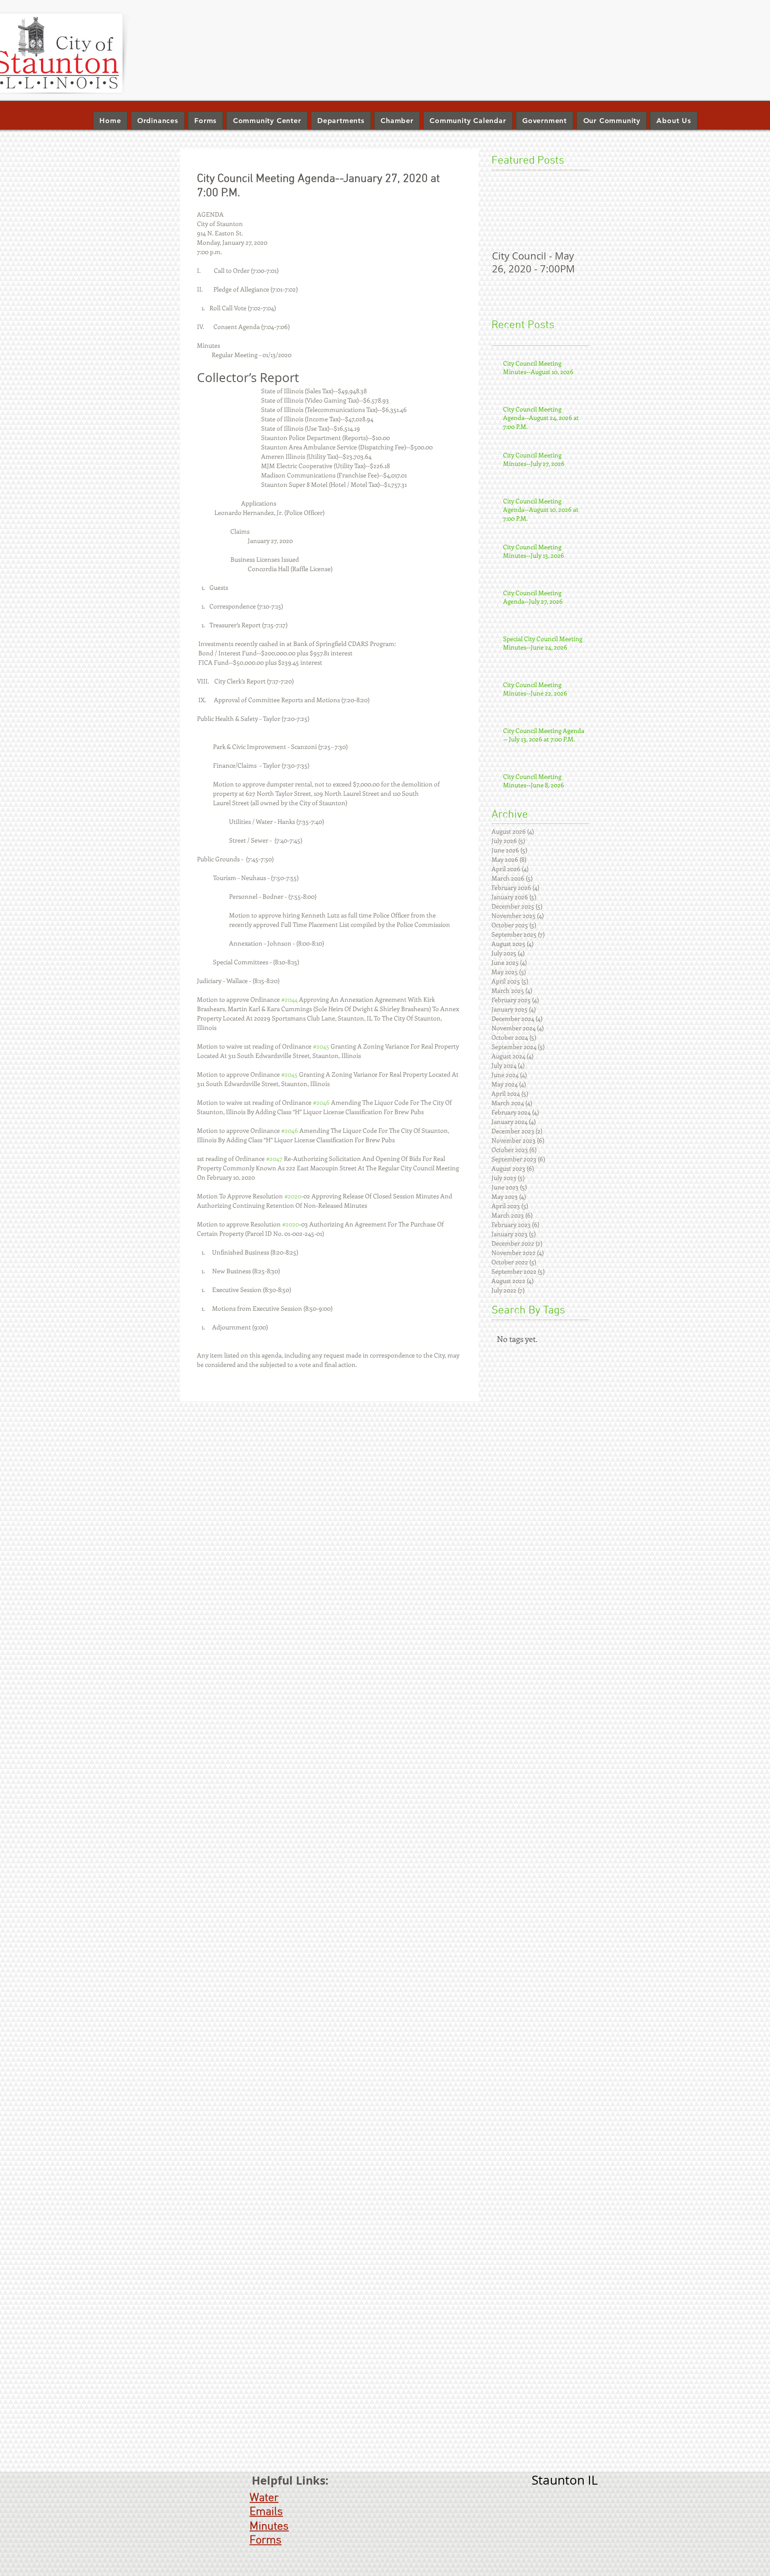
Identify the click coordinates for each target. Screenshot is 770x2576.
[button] (341, 121)
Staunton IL (565, 2480)
